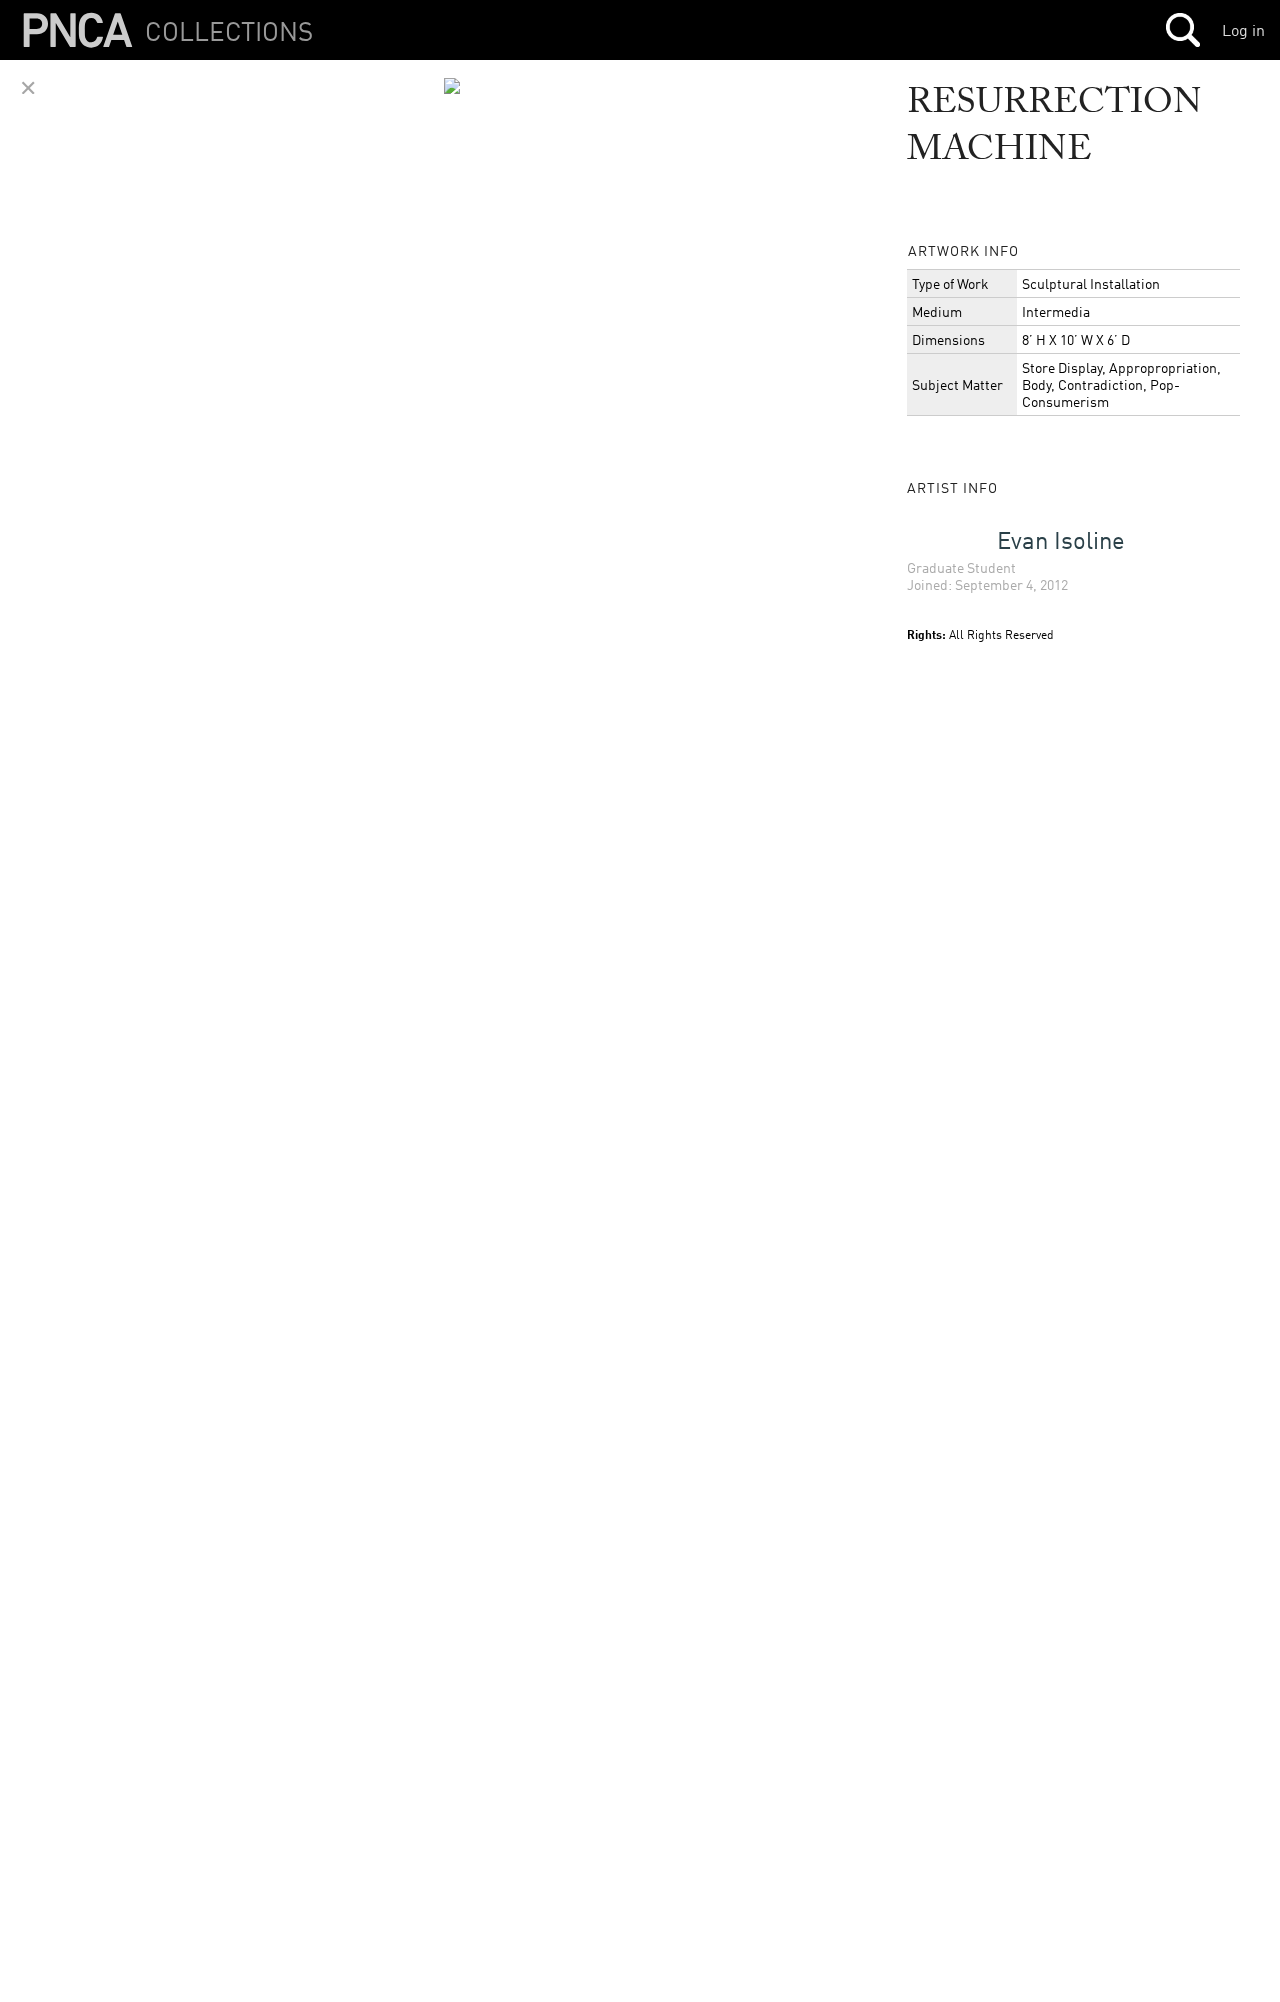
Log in (1243, 30)
